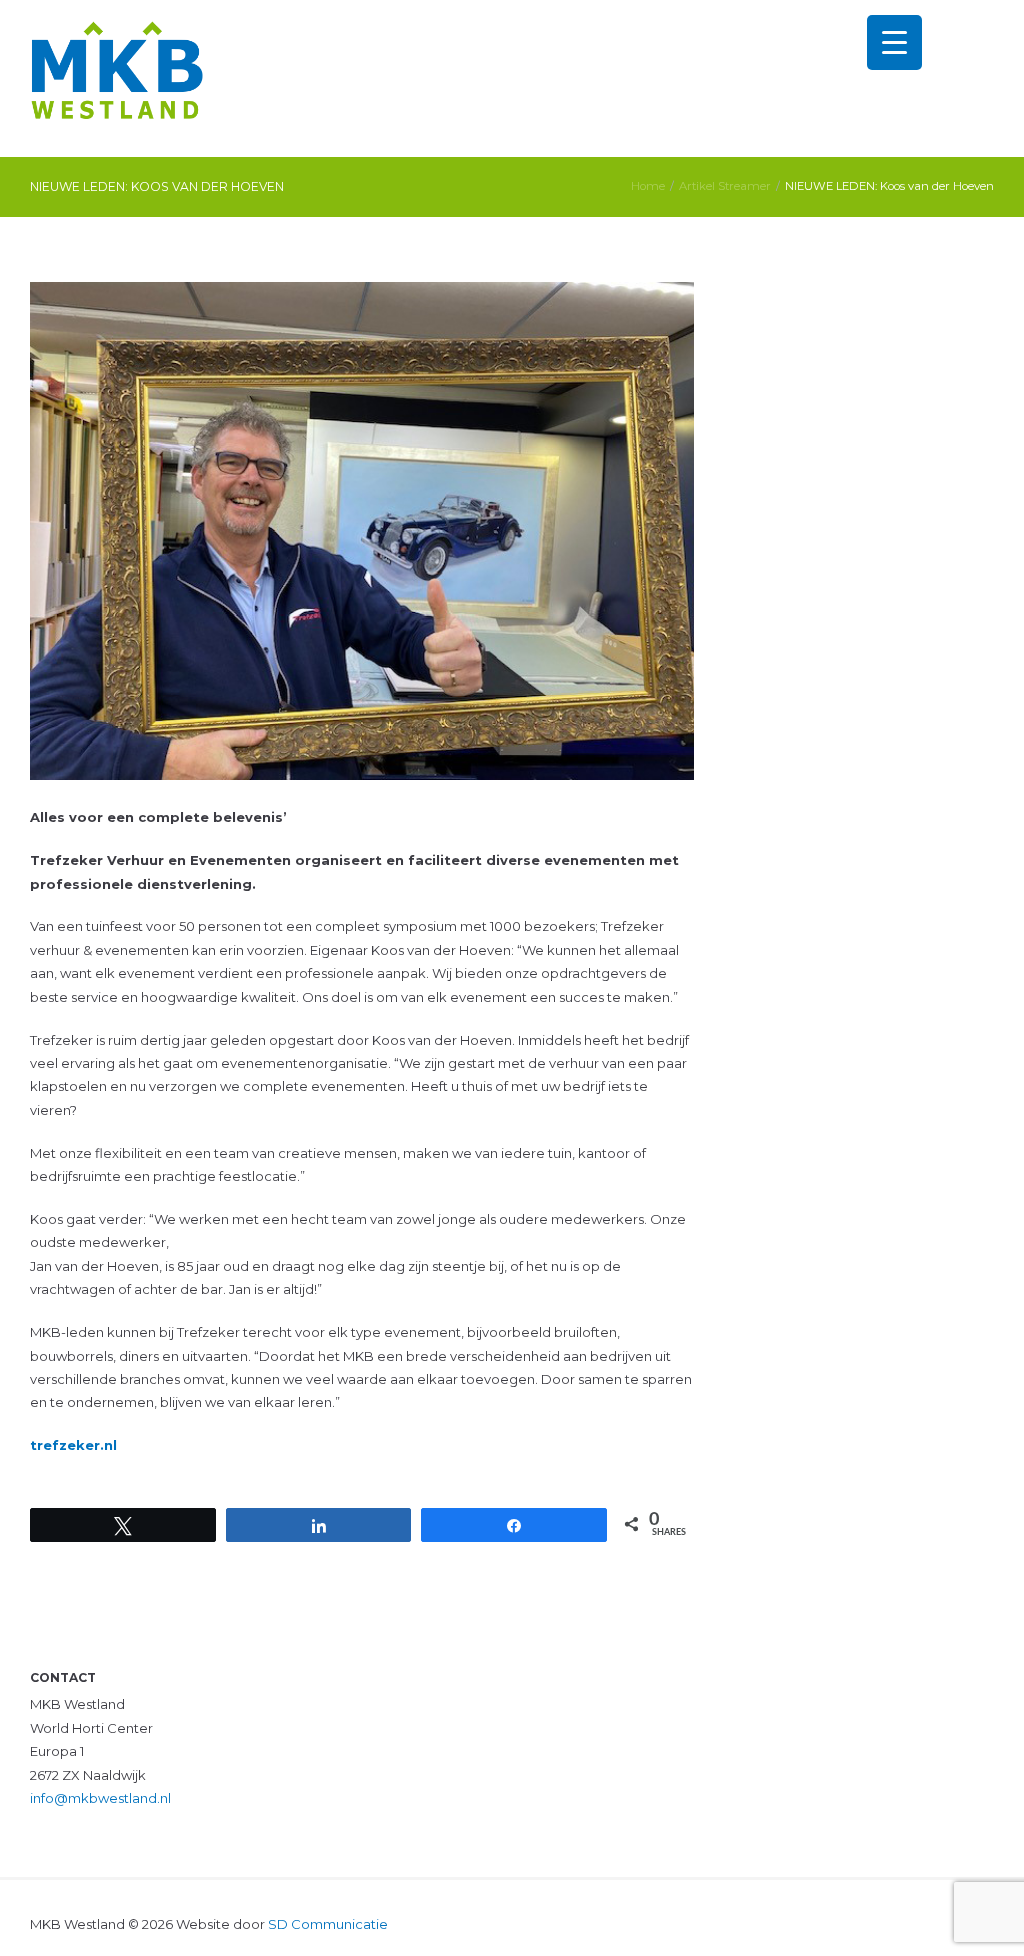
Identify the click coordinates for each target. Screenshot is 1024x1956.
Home (648, 186)
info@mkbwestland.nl (100, 1798)
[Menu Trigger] (894, 42)
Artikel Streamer (725, 186)
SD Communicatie (328, 1924)
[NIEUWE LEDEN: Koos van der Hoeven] (362, 531)
